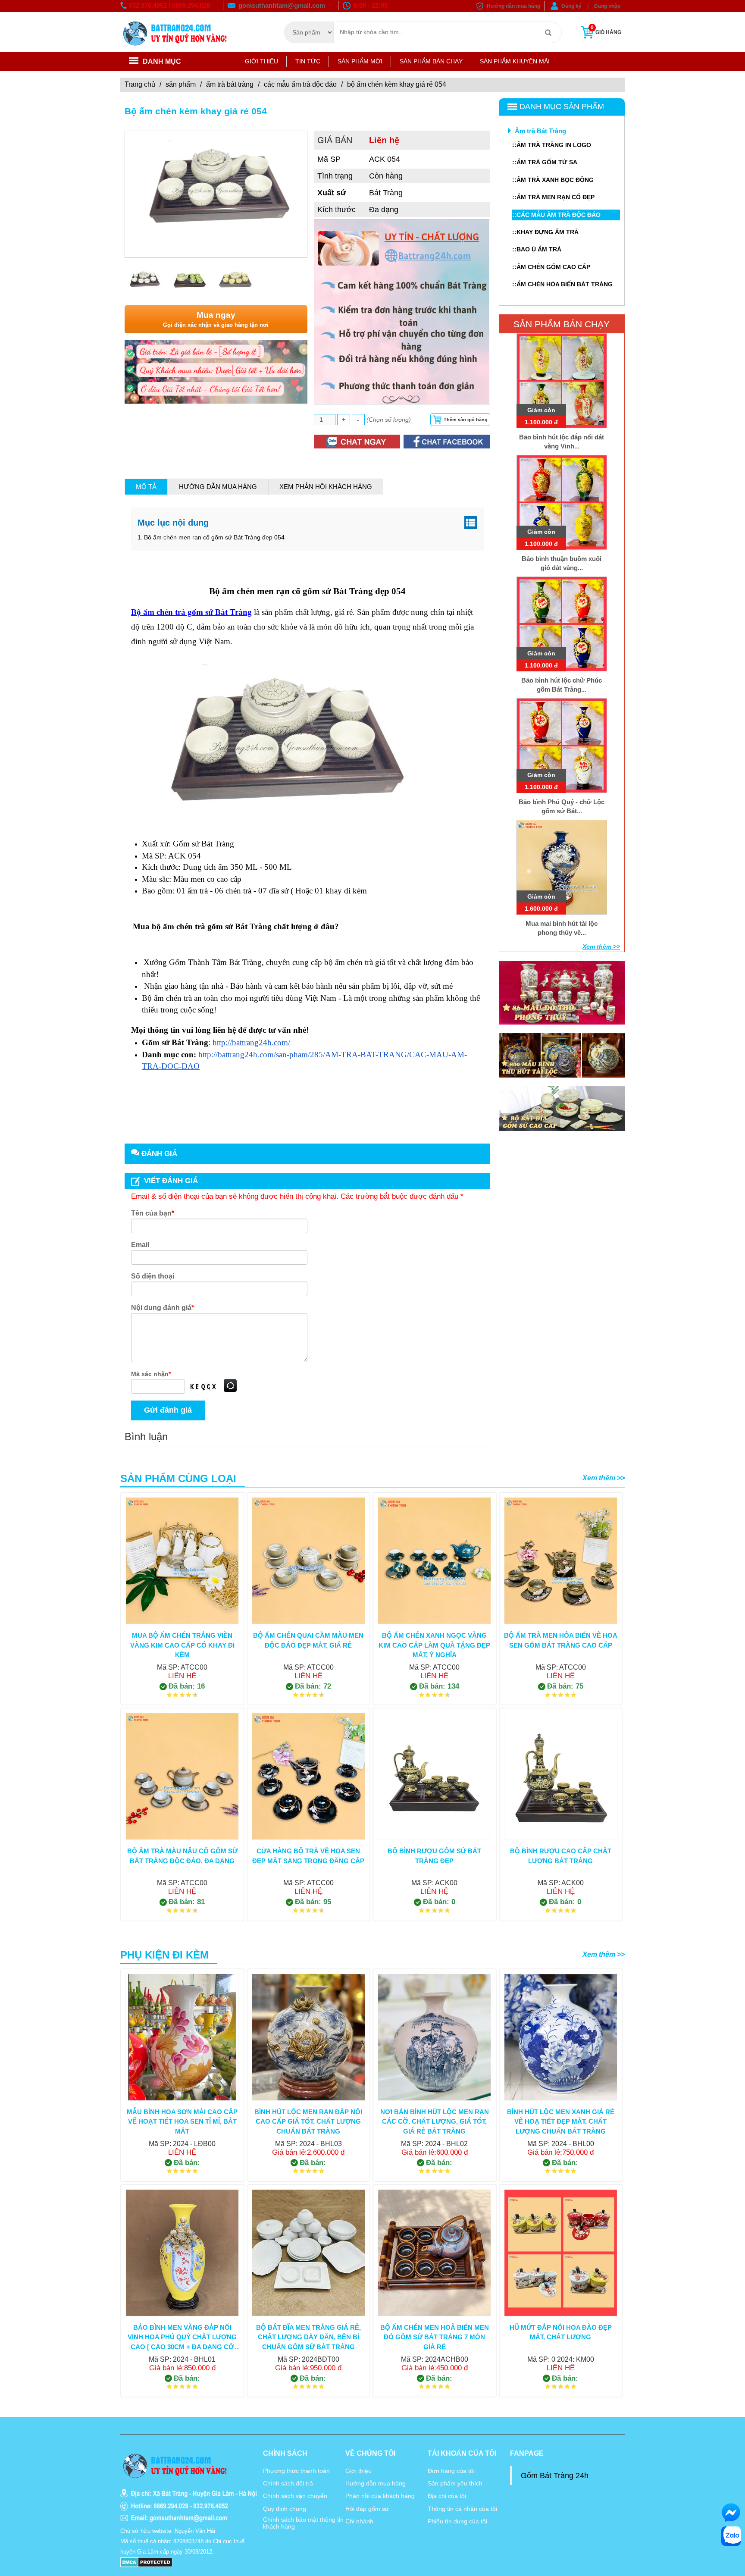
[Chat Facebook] (731, 2512)
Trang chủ (140, 84)
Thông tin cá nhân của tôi (462, 2509)
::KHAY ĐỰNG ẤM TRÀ (545, 232)
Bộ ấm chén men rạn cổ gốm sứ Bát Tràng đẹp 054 (214, 537)
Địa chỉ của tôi (447, 2496)
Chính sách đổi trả (288, 2483)
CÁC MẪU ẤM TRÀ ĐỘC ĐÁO (300, 84)
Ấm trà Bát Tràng (230, 84)
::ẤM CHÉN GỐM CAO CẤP (551, 267)
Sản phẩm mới (360, 61)
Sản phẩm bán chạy (431, 61)
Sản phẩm (181, 84)
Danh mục (162, 61)
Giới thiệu (261, 61)
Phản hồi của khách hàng (380, 2496)
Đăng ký (571, 6)
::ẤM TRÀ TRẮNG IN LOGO (552, 145)
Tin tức (308, 61)
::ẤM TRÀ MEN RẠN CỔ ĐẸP (553, 197)
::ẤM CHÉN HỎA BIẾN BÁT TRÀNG (562, 284)
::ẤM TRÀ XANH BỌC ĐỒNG (553, 180)
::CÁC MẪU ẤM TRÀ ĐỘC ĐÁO (556, 215)
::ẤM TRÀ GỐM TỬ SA (545, 162)
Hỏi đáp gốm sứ (367, 2509)
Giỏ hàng (606, 30)
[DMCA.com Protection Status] (146, 2562)
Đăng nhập (607, 6)
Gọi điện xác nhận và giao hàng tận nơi (216, 319)
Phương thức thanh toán (296, 2471)
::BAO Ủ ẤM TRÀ (537, 249)
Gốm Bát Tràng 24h (555, 2476)
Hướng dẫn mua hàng (513, 6)
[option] (216, 188)
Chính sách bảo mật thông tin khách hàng (303, 2523)
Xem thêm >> (601, 946)
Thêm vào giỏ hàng (466, 420)
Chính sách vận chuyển (295, 2496)
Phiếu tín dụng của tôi (457, 2521)
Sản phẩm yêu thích (455, 2483)
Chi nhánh (359, 2521)
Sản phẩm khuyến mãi (515, 61)
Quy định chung (285, 2509)
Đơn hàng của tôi (451, 2471)
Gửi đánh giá (168, 1410)
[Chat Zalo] (731, 2536)
